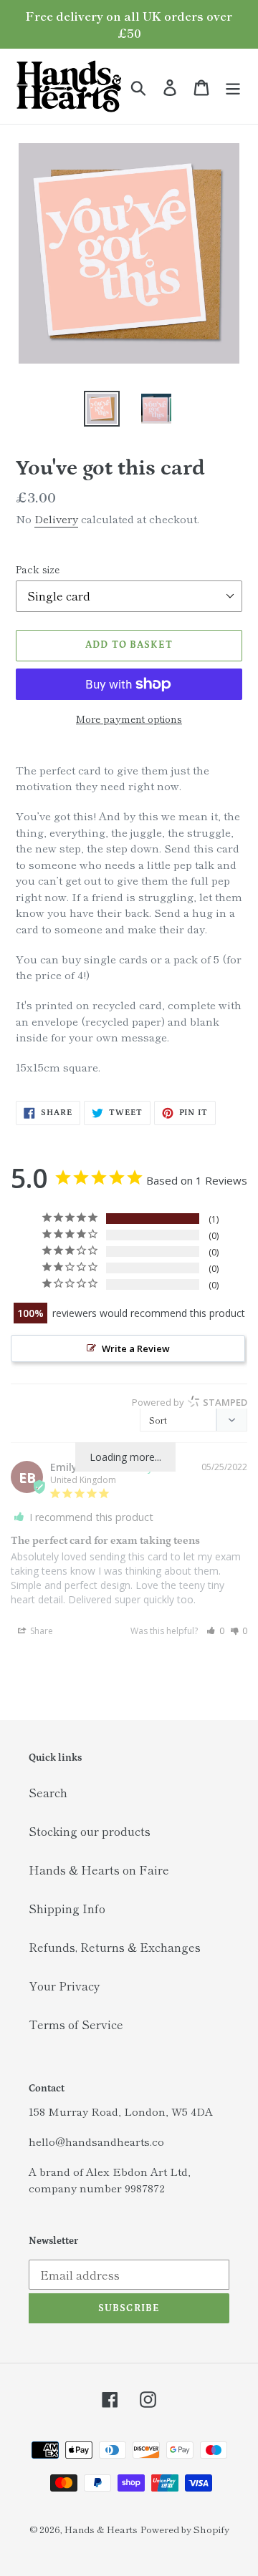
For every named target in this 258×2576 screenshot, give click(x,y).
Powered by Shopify (185, 2529)
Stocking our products (90, 1831)
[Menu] (233, 86)
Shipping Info (67, 1908)
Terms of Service (76, 2024)
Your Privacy (64, 1986)
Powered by (190, 1402)
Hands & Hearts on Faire (99, 1870)
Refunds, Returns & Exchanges (115, 1947)
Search (48, 1792)
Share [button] (40, 1631)
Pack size (38, 569)
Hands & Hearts (101, 2529)
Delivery (56, 519)
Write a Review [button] (136, 1348)
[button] (215, 1631)
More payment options (129, 719)
